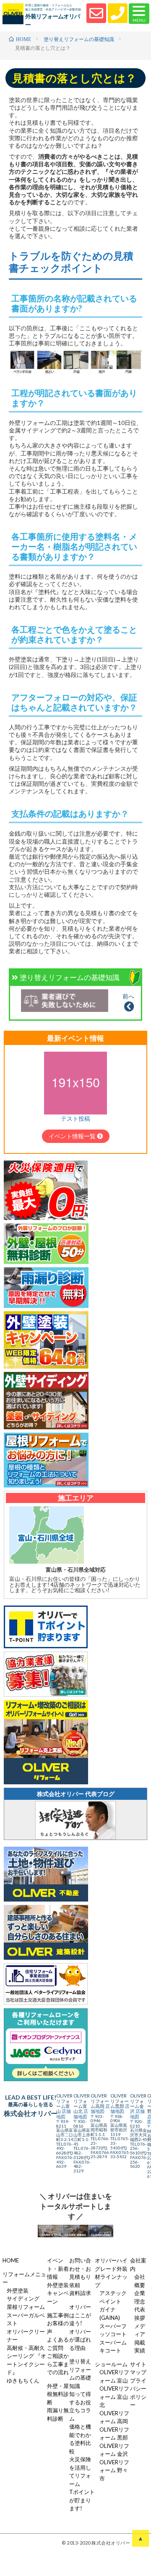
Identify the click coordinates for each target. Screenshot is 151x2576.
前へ (128, 996)
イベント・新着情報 (58, 2268)
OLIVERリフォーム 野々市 (114, 2470)
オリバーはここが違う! (80, 2315)
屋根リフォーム (26, 2307)
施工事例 (58, 2315)
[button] (139, 14)
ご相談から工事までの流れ (58, 2364)
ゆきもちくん (23, 2380)
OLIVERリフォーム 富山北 (114, 2397)
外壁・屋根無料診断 (58, 2394)
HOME (11, 2260)
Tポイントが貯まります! (82, 2500)
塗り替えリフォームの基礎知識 (70, 977)
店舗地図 (64, 2114)
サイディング (23, 2298)
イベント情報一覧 (73, 1136)
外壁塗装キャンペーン (58, 2293)
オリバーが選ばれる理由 (80, 2340)
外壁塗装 (18, 2290)
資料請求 (80, 2293)
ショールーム (111, 2364)
